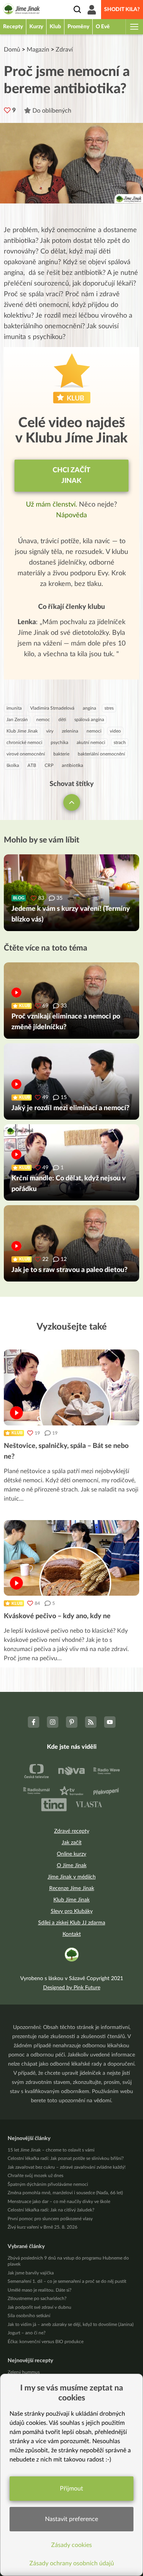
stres (109, 708)
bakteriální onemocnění (101, 754)
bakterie (61, 754)
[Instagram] (53, 1722)
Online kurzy (71, 1854)
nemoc (43, 720)
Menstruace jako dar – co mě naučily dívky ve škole (59, 2202)
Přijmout (71, 2489)
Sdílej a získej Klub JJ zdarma (72, 1923)
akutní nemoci (91, 742)
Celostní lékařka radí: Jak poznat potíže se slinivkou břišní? (66, 2158)
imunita (14, 708)
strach (120, 742)
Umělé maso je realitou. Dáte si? (39, 2290)
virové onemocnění (26, 754)
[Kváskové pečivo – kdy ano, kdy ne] (71, 1558)
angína (89, 708)
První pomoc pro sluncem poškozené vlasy (50, 2219)
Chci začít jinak (71, 476)
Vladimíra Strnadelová (52, 708)
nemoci (94, 731)
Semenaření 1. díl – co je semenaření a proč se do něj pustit (67, 2281)
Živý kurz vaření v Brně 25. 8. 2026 (43, 2227)
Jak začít (72, 1843)
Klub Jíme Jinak (22, 731)
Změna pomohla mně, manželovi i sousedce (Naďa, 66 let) (65, 2193)
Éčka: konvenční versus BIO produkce (46, 2342)
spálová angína (89, 720)
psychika (59, 742)
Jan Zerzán (17, 720)
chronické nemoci (24, 742)
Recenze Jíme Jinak (72, 1888)
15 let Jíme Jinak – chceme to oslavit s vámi (51, 2150)
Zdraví (64, 50)
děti (62, 720)
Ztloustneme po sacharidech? (37, 2298)
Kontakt (72, 1934)
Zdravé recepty (72, 1831)
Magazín (38, 50)
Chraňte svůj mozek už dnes (35, 2176)
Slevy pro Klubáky (72, 1911)
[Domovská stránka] (22, 10)
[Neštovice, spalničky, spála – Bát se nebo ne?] (71, 1387)
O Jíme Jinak (72, 1866)
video (115, 731)
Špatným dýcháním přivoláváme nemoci (48, 2184)
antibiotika (72, 765)
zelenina (70, 731)
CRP (49, 765)
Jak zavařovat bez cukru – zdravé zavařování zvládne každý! (67, 2167)
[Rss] (91, 1722)
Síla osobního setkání (29, 2316)
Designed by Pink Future (72, 1988)
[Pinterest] (72, 1722)
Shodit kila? (122, 10)
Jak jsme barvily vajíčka (31, 2273)
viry (50, 731)
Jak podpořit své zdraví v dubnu (39, 2307)
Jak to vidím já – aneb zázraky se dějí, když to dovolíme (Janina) (71, 2324)
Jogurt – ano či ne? (27, 2333)
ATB (32, 765)
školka (13, 765)
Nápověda (71, 515)
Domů (12, 50)
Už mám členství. (52, 505)
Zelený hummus (24, 2372)
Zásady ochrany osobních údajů (72, 2563)
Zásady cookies (71, 2545)
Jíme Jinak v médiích (72, 1877)
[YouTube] (110, 1722)
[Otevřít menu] (134, 27)
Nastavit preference (71, 2519)
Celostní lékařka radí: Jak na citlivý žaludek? (51, 2210)
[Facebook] (34, 1722)
